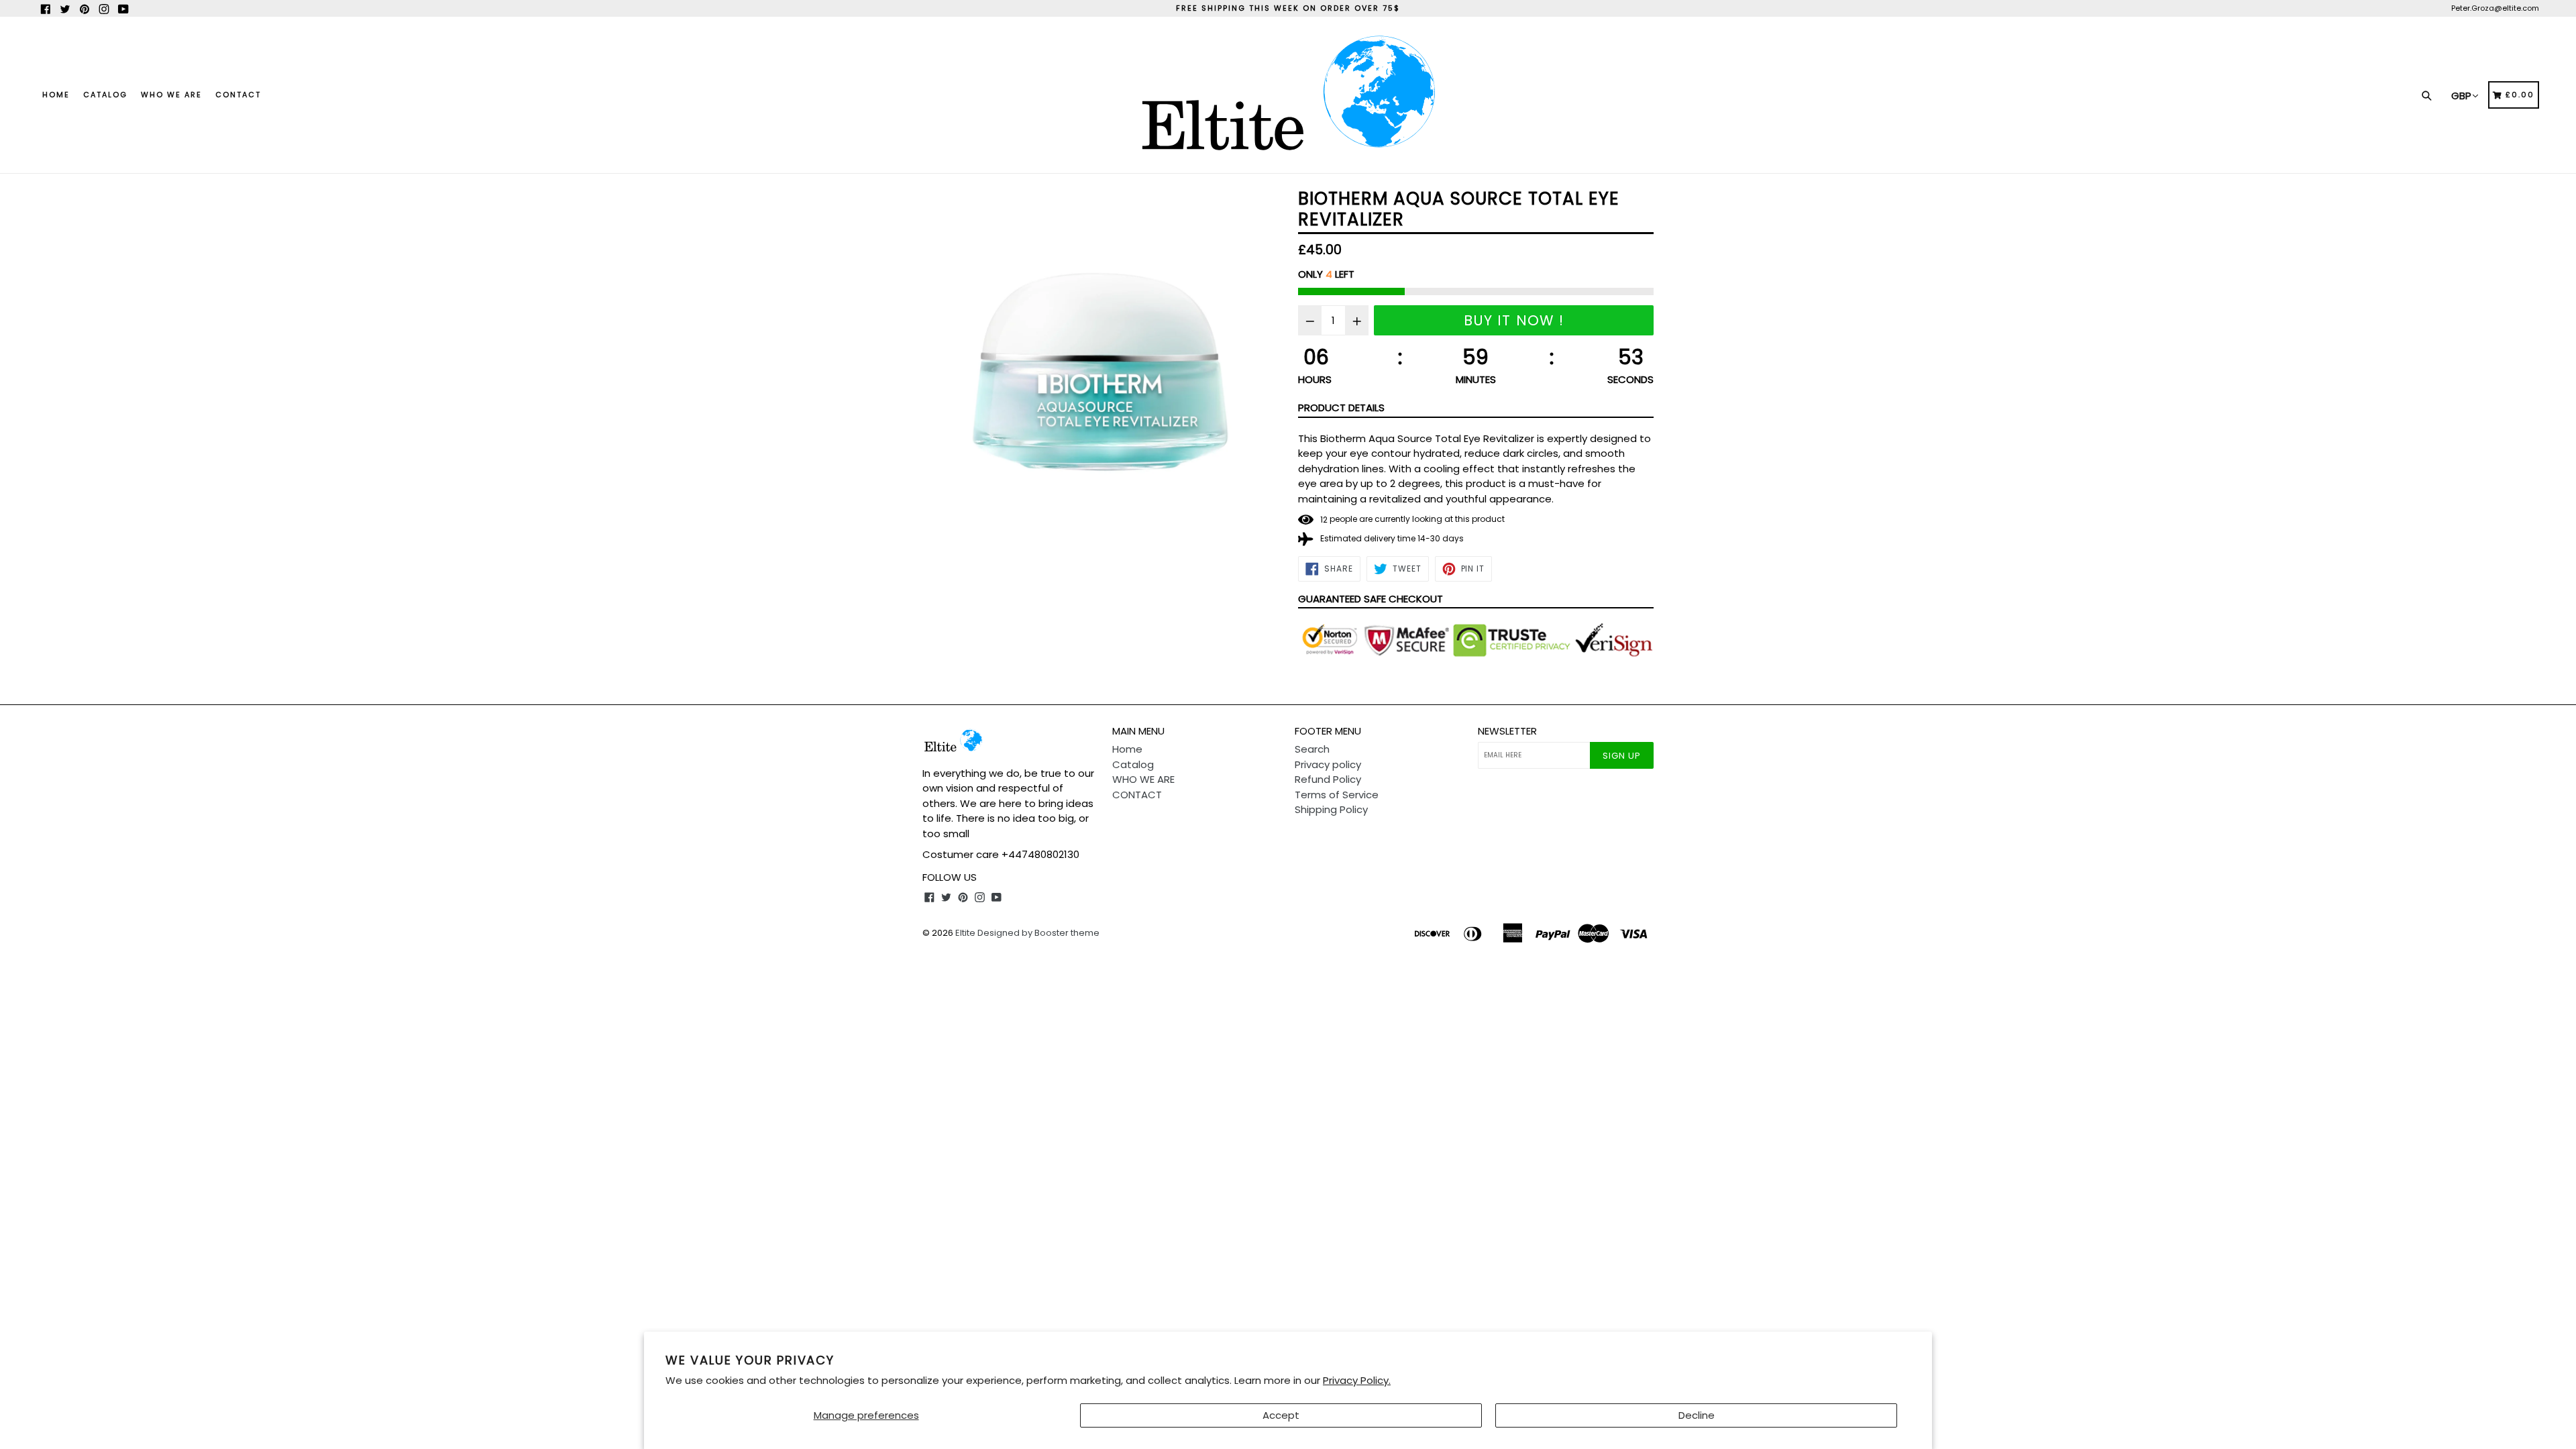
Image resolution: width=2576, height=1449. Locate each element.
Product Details (1341, 408)
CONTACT (238, 95)
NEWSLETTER (1507, 731)
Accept (1281, 1415)
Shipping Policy (1331, 809)
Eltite (965, 933)
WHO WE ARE (171, 95)
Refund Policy (1328, 779)
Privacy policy (1328, 764)
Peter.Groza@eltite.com (2495, 8)
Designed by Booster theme (1038, 933)
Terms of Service (1337, 795)
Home (56, 95)
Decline (1697, 1415)
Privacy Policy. (1357, 1380)
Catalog (105, 95)
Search (1312, 749)
